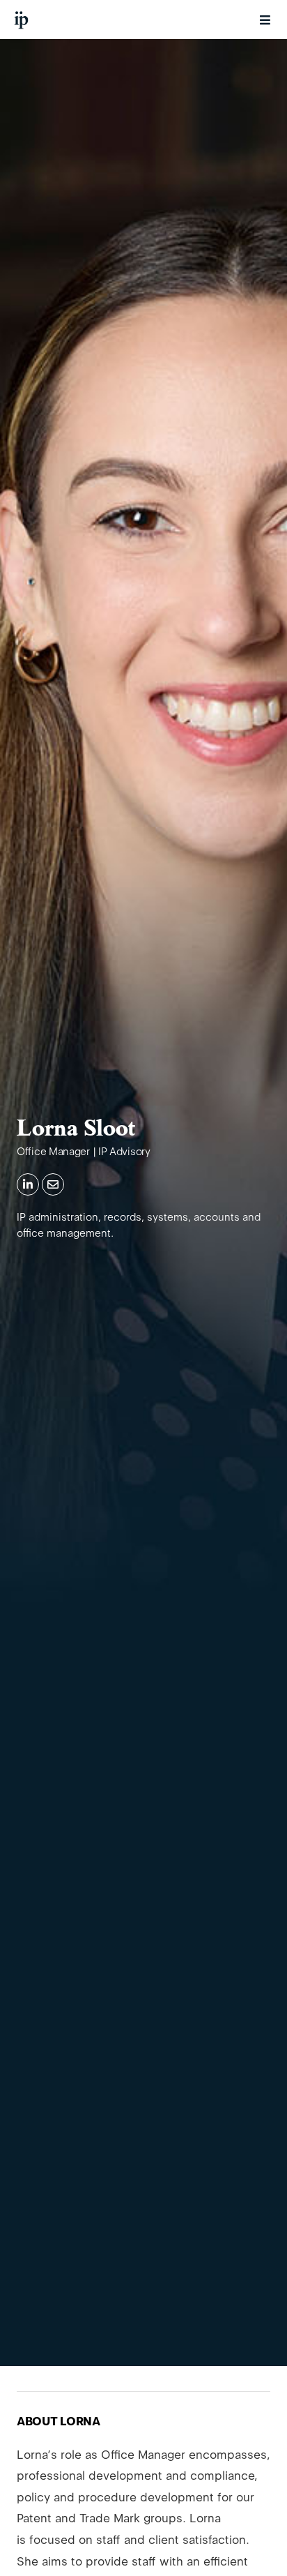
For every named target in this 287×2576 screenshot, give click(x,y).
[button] (265, 20)
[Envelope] (53, 1184)
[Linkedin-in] (28, 1184)
